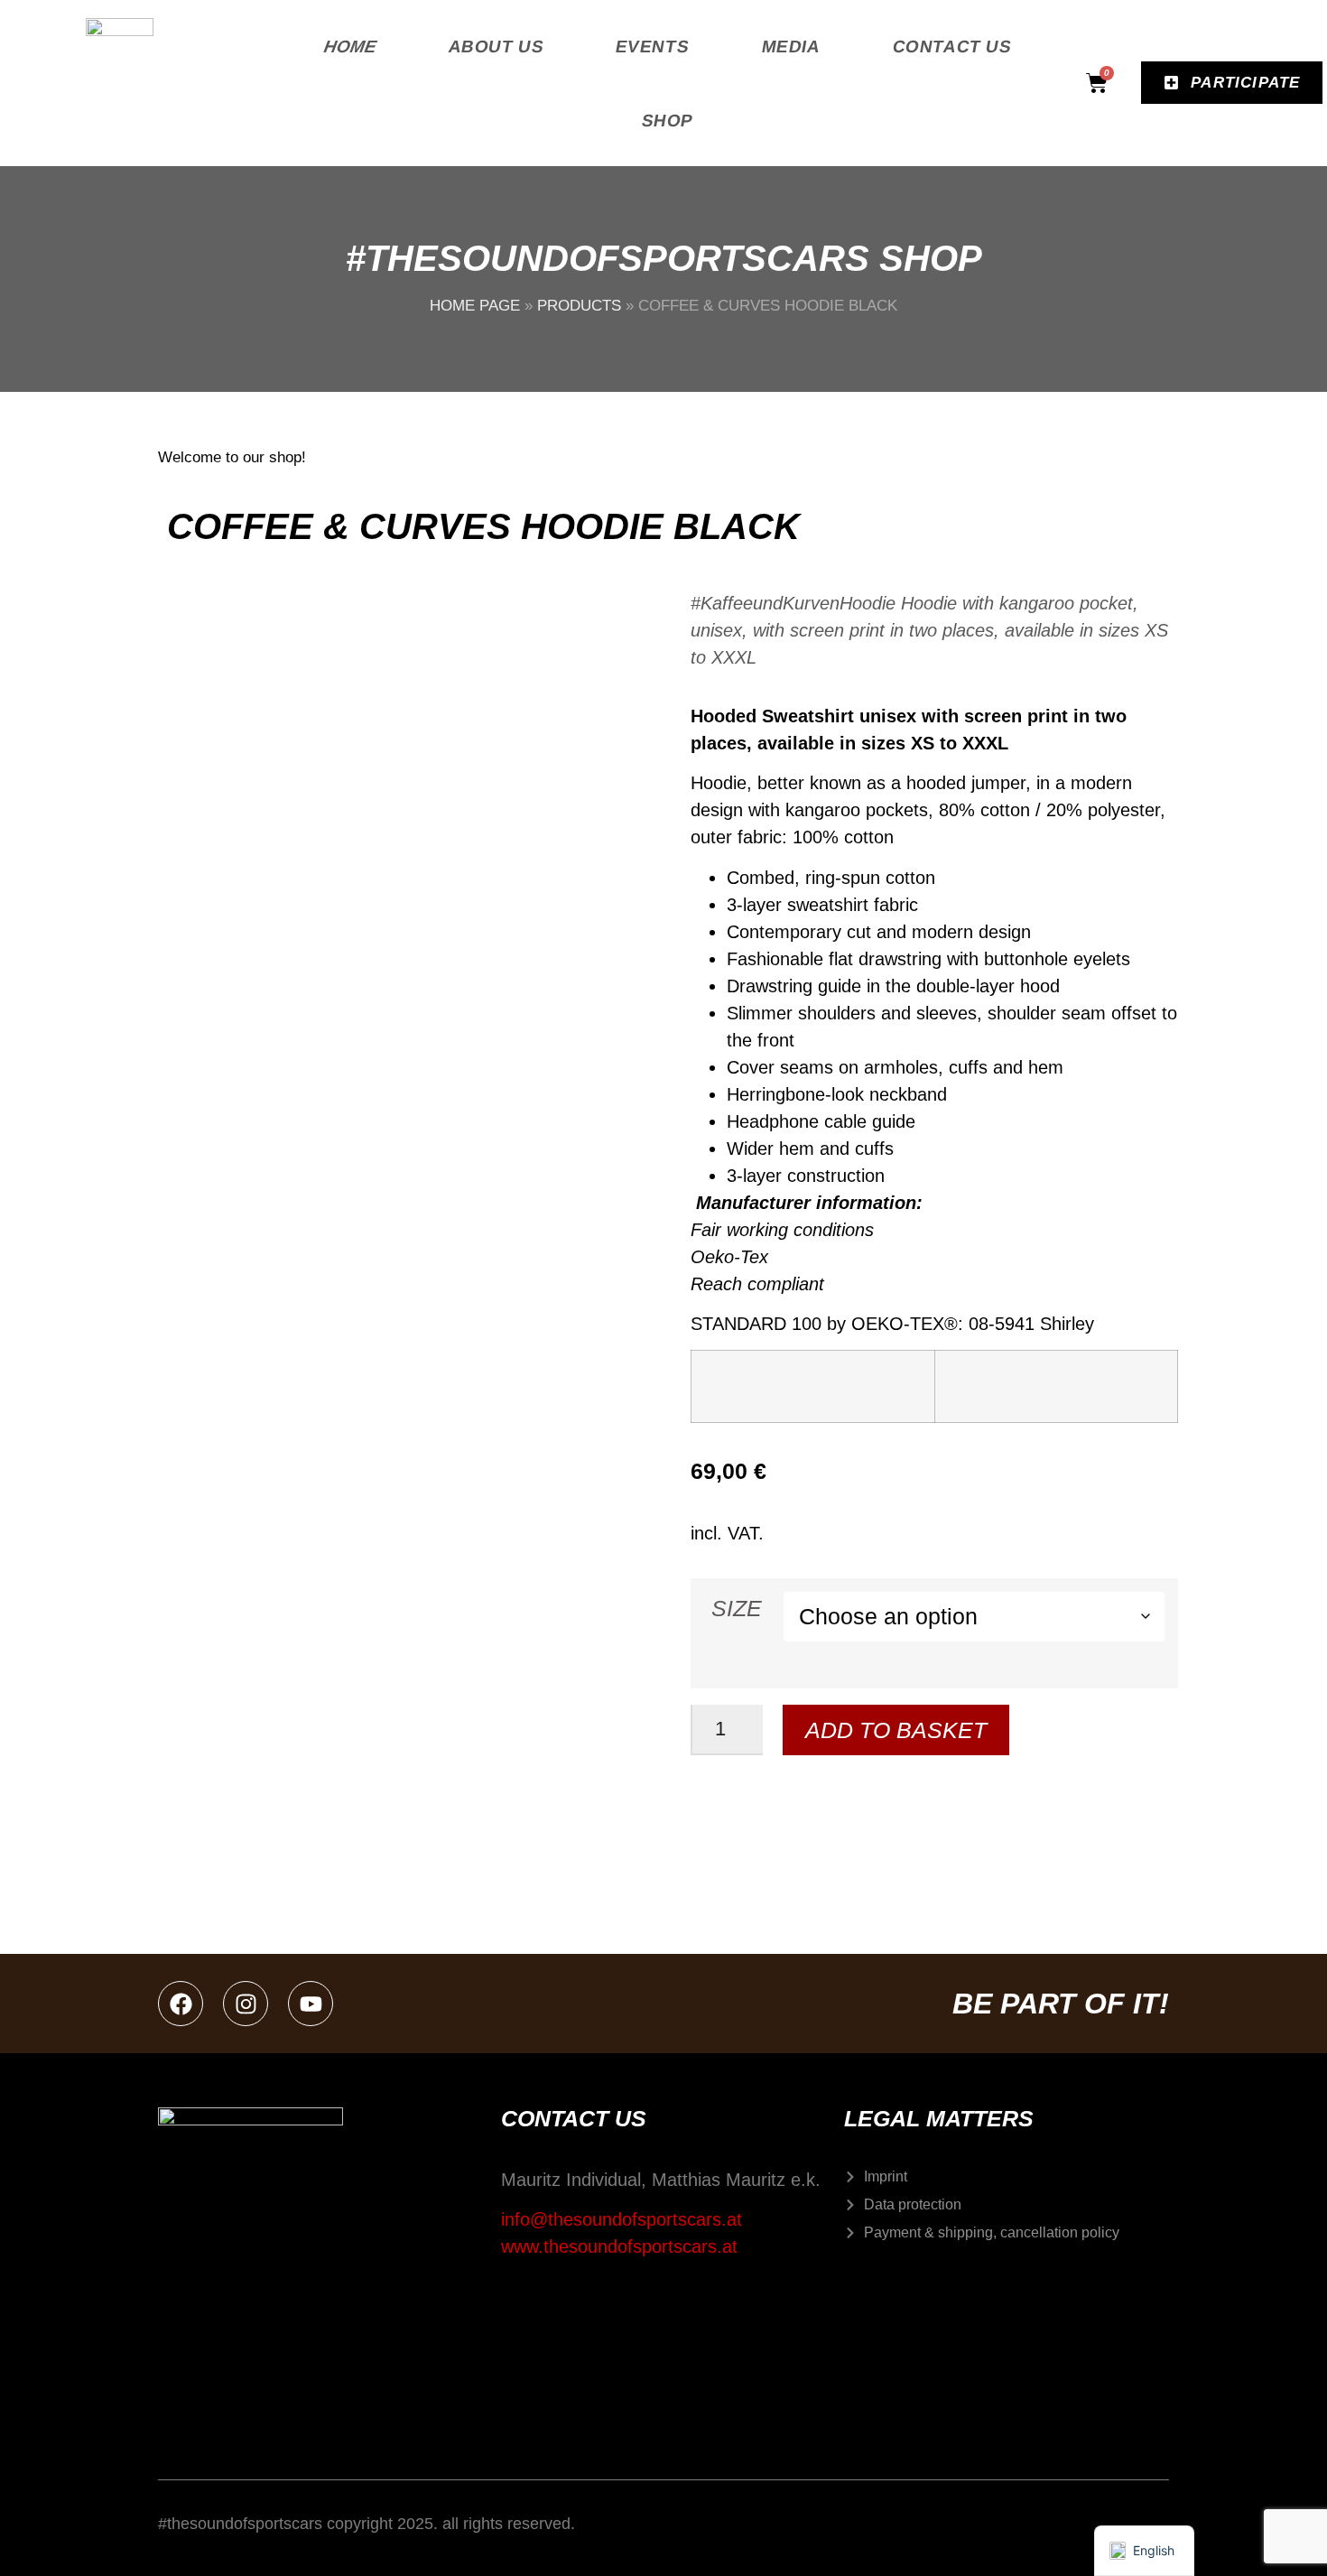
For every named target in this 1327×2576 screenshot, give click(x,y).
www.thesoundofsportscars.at (619, 2246)
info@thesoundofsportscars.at (622, 2219)
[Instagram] (246, 2004)
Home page (475, 306)
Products (579, 306)
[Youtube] (311, 2004)
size (737, 1609)
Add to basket (896, 1730)
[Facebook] (181, 2004)
